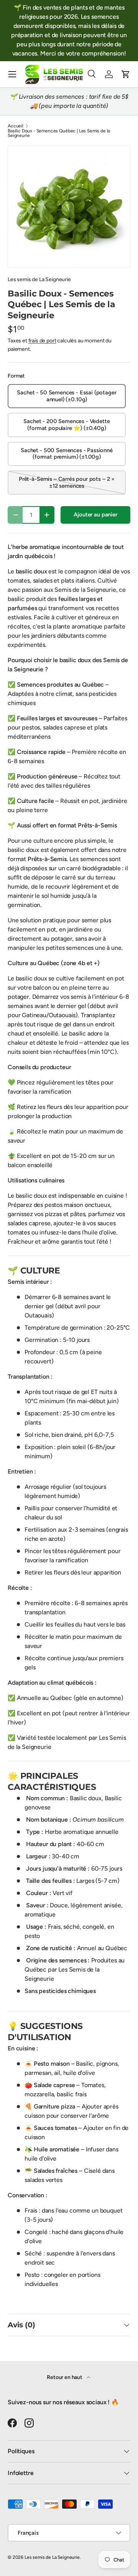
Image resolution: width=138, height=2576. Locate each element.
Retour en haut (65, 2377)
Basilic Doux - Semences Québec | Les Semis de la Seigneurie (59, 133)
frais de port (42, 341)
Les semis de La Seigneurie (39, 279)
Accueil (16, 126)
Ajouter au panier (95, 515)
